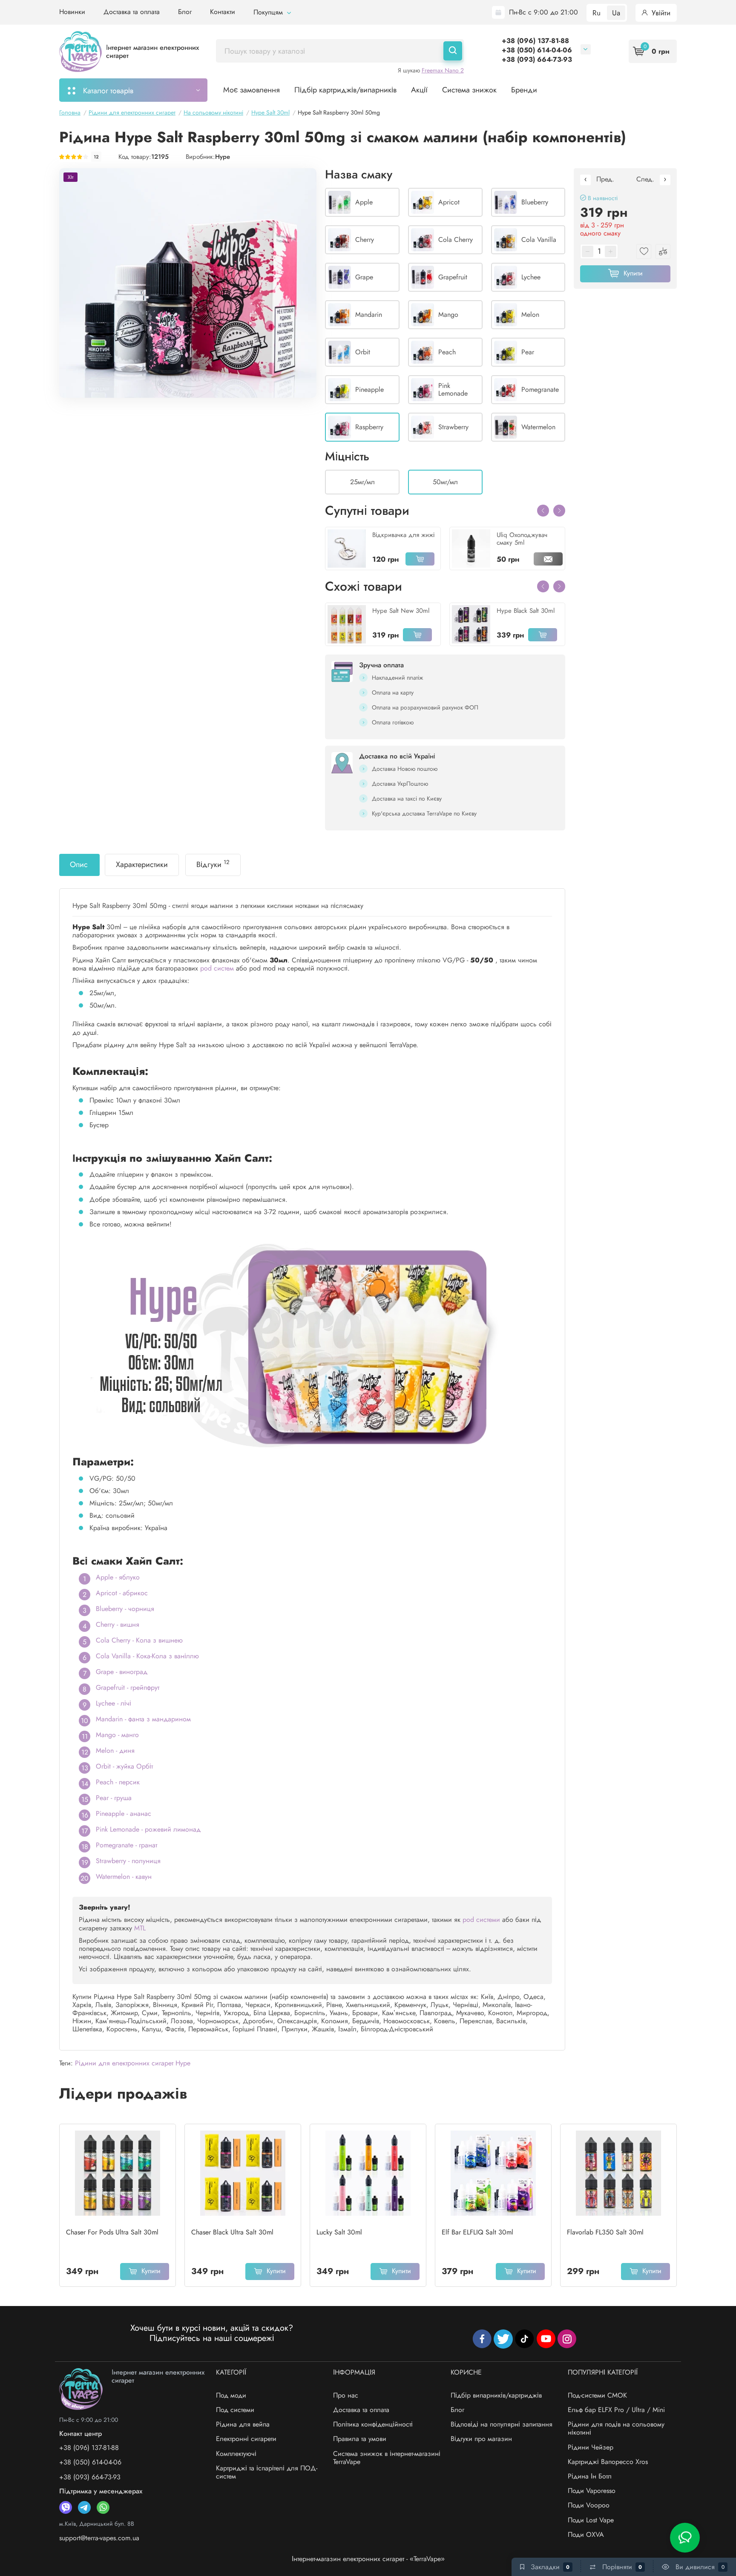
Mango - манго (117, 1735)
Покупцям (269, 12)
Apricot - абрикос (122, 1593)
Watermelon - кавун (124, 1877)
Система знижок (469, 90)
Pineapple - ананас (124, 1814)
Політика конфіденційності (373, 2424)
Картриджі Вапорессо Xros (608, 2462)
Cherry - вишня (118, 1624)
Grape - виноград (122, 1672)
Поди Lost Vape (591, 2520)
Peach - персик (118, 1782)
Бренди (524, 90)
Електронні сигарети (246, 2439)
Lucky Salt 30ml (339, 2232)
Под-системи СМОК (597, 2395)
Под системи (235, 2410)
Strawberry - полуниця (128, 1861)
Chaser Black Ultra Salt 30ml (232, 2232)
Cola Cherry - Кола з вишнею (139, 1640)
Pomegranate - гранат (126, 1845)
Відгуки (213, 864)
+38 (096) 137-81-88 (535, 41)
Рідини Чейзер (591, 2447)
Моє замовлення (252, 90)
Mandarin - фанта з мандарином (143, 1719)
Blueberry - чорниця (125, 1609)
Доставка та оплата (132, 12)
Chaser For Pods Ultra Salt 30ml (112, 2232)
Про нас (346, 2395)
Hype (223, 157)
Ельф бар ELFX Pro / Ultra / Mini (616, 2410)
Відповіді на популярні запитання (502, 2424)
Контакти (223, 12)
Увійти (660, 13)
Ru (597, 13)
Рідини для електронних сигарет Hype (133, 2063)
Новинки (72, 12)
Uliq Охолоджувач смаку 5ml (522, 539)
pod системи (481, 1920)
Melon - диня (115, 1750)
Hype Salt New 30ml (401, 611)
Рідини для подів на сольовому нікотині (616, 2428)
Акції (419, 90)
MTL (140, 1928)
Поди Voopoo (589, 2505)
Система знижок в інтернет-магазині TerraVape (387, 2458)
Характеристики (142, 864)
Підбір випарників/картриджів (496, 2395)
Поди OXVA (586, 2534)
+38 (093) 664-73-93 (537, 59)
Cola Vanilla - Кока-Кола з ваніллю (147, 1656)
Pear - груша (114, 1798)
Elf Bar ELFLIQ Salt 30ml (477, 2232)
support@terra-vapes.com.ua (99, 2538)
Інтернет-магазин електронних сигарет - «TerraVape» (368, 2559)
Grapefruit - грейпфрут (128, 1687)
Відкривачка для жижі (403, 535)
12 (96, 157)
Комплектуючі (236, 2454)
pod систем (217, 968)
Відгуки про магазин (481, 2439)
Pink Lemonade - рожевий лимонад (148, 1829)
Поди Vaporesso (592, 2491)
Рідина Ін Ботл (590, 2476)
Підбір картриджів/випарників (345, 90)
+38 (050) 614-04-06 (537, 50)
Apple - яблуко (118, 1577)
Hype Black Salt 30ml (526, 611)
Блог (185, 12)
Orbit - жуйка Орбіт (124, 1766)
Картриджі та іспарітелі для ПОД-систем (267, 2472)
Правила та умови (360, 2439)
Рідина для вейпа (243, 2424)
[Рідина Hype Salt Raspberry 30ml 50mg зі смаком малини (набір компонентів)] (188, 283)
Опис (79, 864)
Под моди (231, 2395)
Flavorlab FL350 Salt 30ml (605, 2232)
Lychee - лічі (114, 1703)
